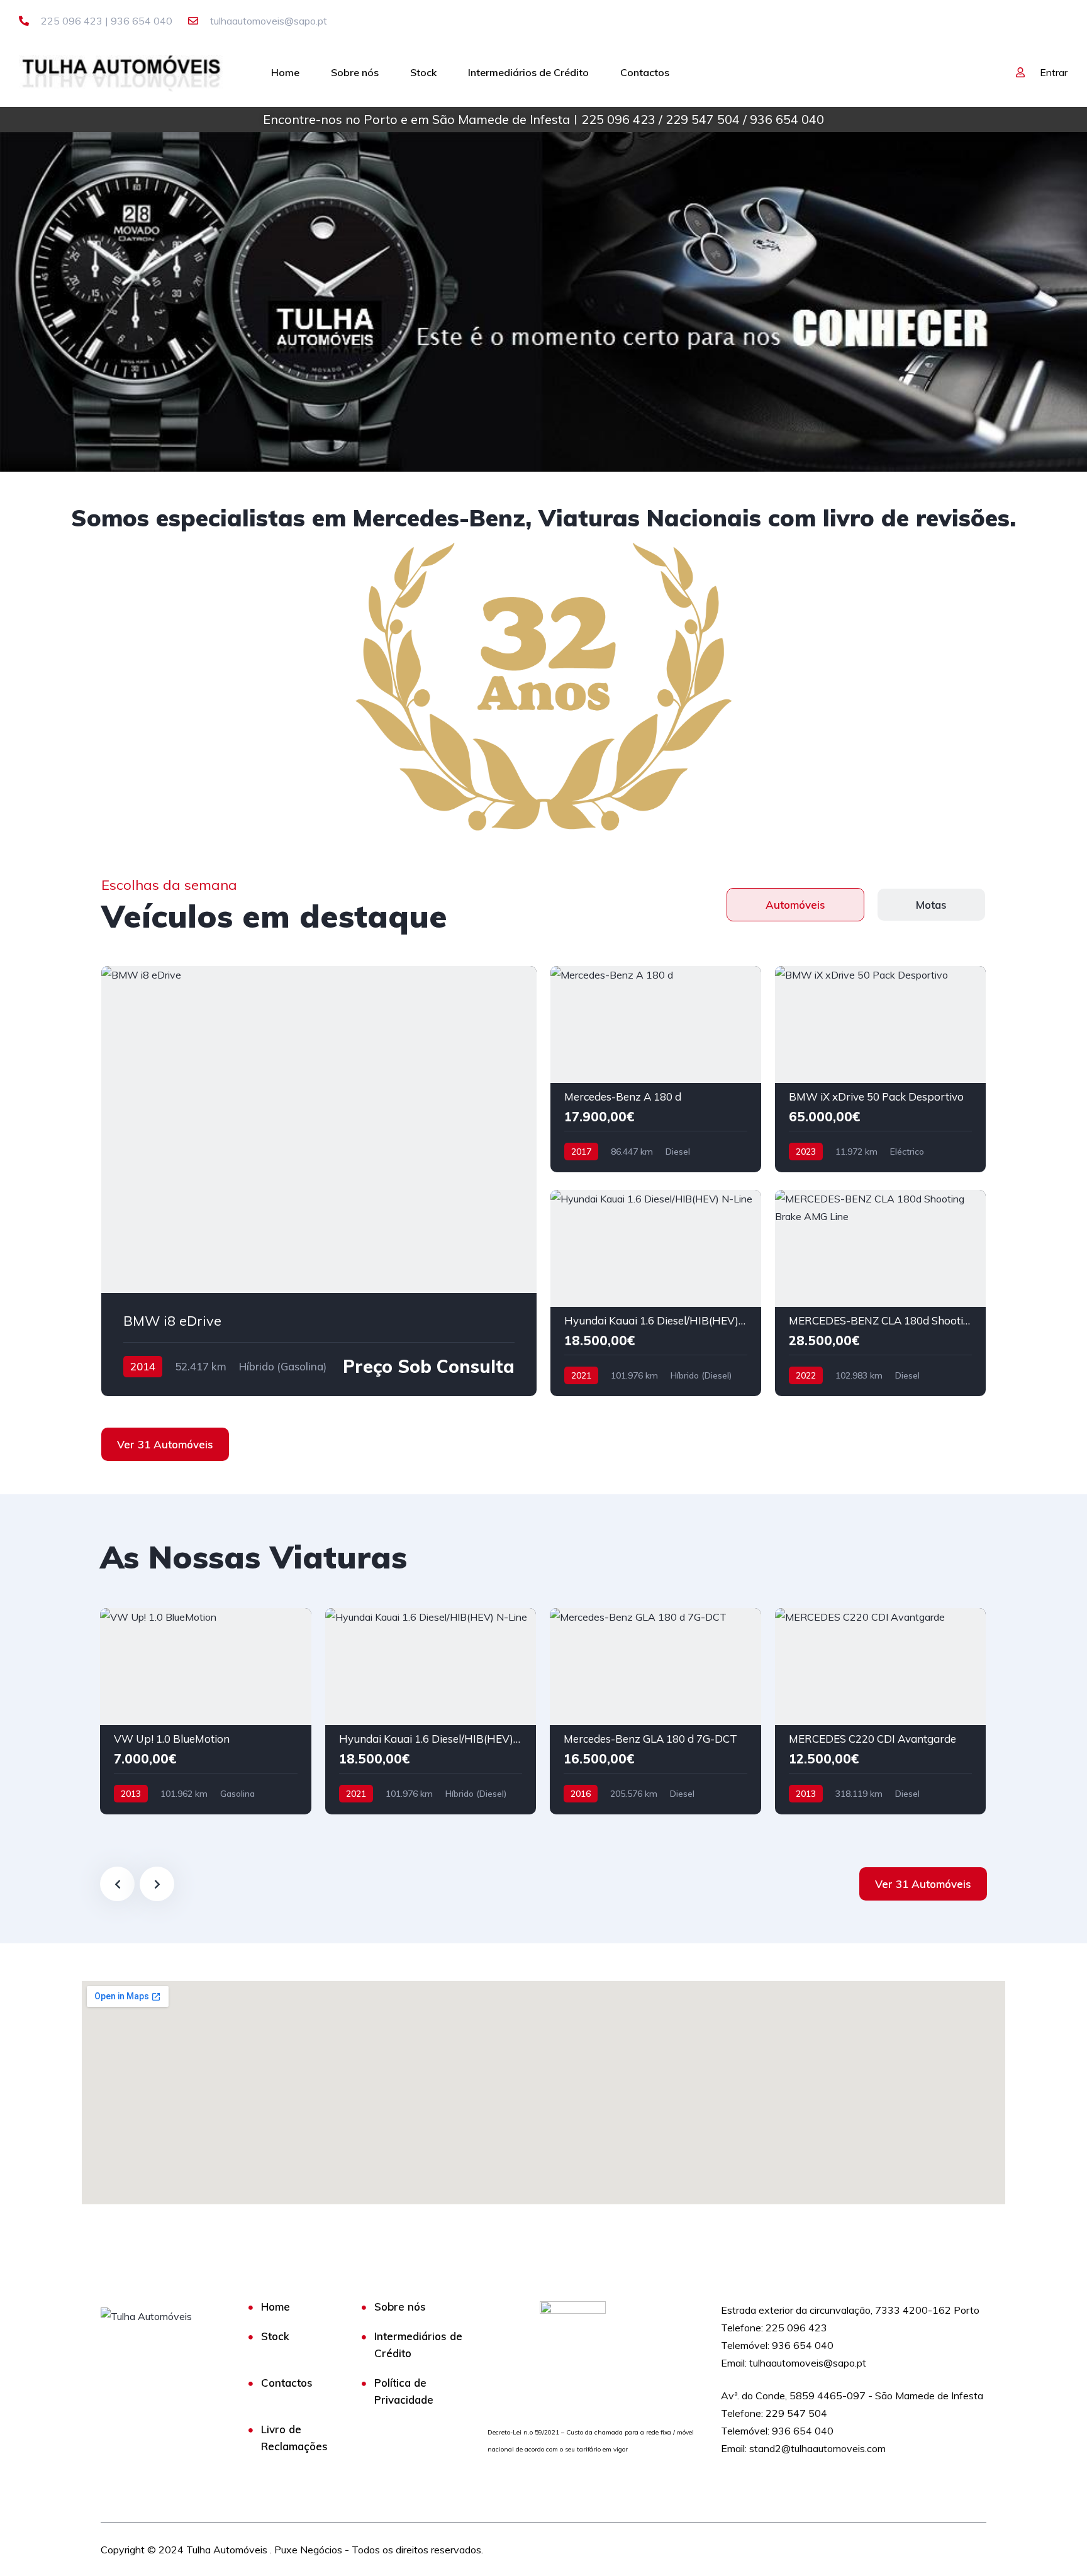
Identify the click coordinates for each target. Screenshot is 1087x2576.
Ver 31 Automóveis (165, 1444)
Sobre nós (355, 72)
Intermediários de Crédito (528, 72)
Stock (423, 72)
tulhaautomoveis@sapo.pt (267, 21)
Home (285, 72)
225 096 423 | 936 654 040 (105, 21)
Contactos (645, 72)
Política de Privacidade (404, 2391)
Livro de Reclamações (294, 2438)
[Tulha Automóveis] (122, 72)
